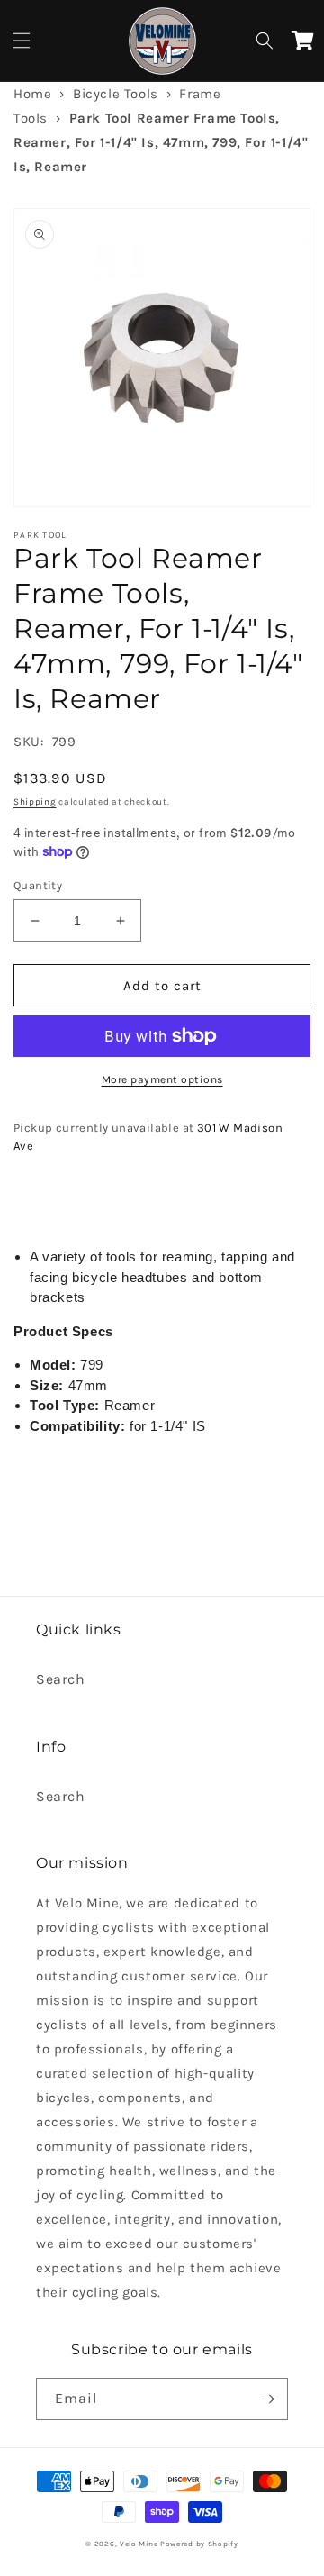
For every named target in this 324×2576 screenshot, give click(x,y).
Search (61, 1679)
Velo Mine (139, 2544)
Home (32, 94)
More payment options (162, 1079)
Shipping (35, 802)
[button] (22, 41)
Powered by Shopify (199, 2544)
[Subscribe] (267, 2399)
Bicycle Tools (116, 94)
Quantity (38, 885)
